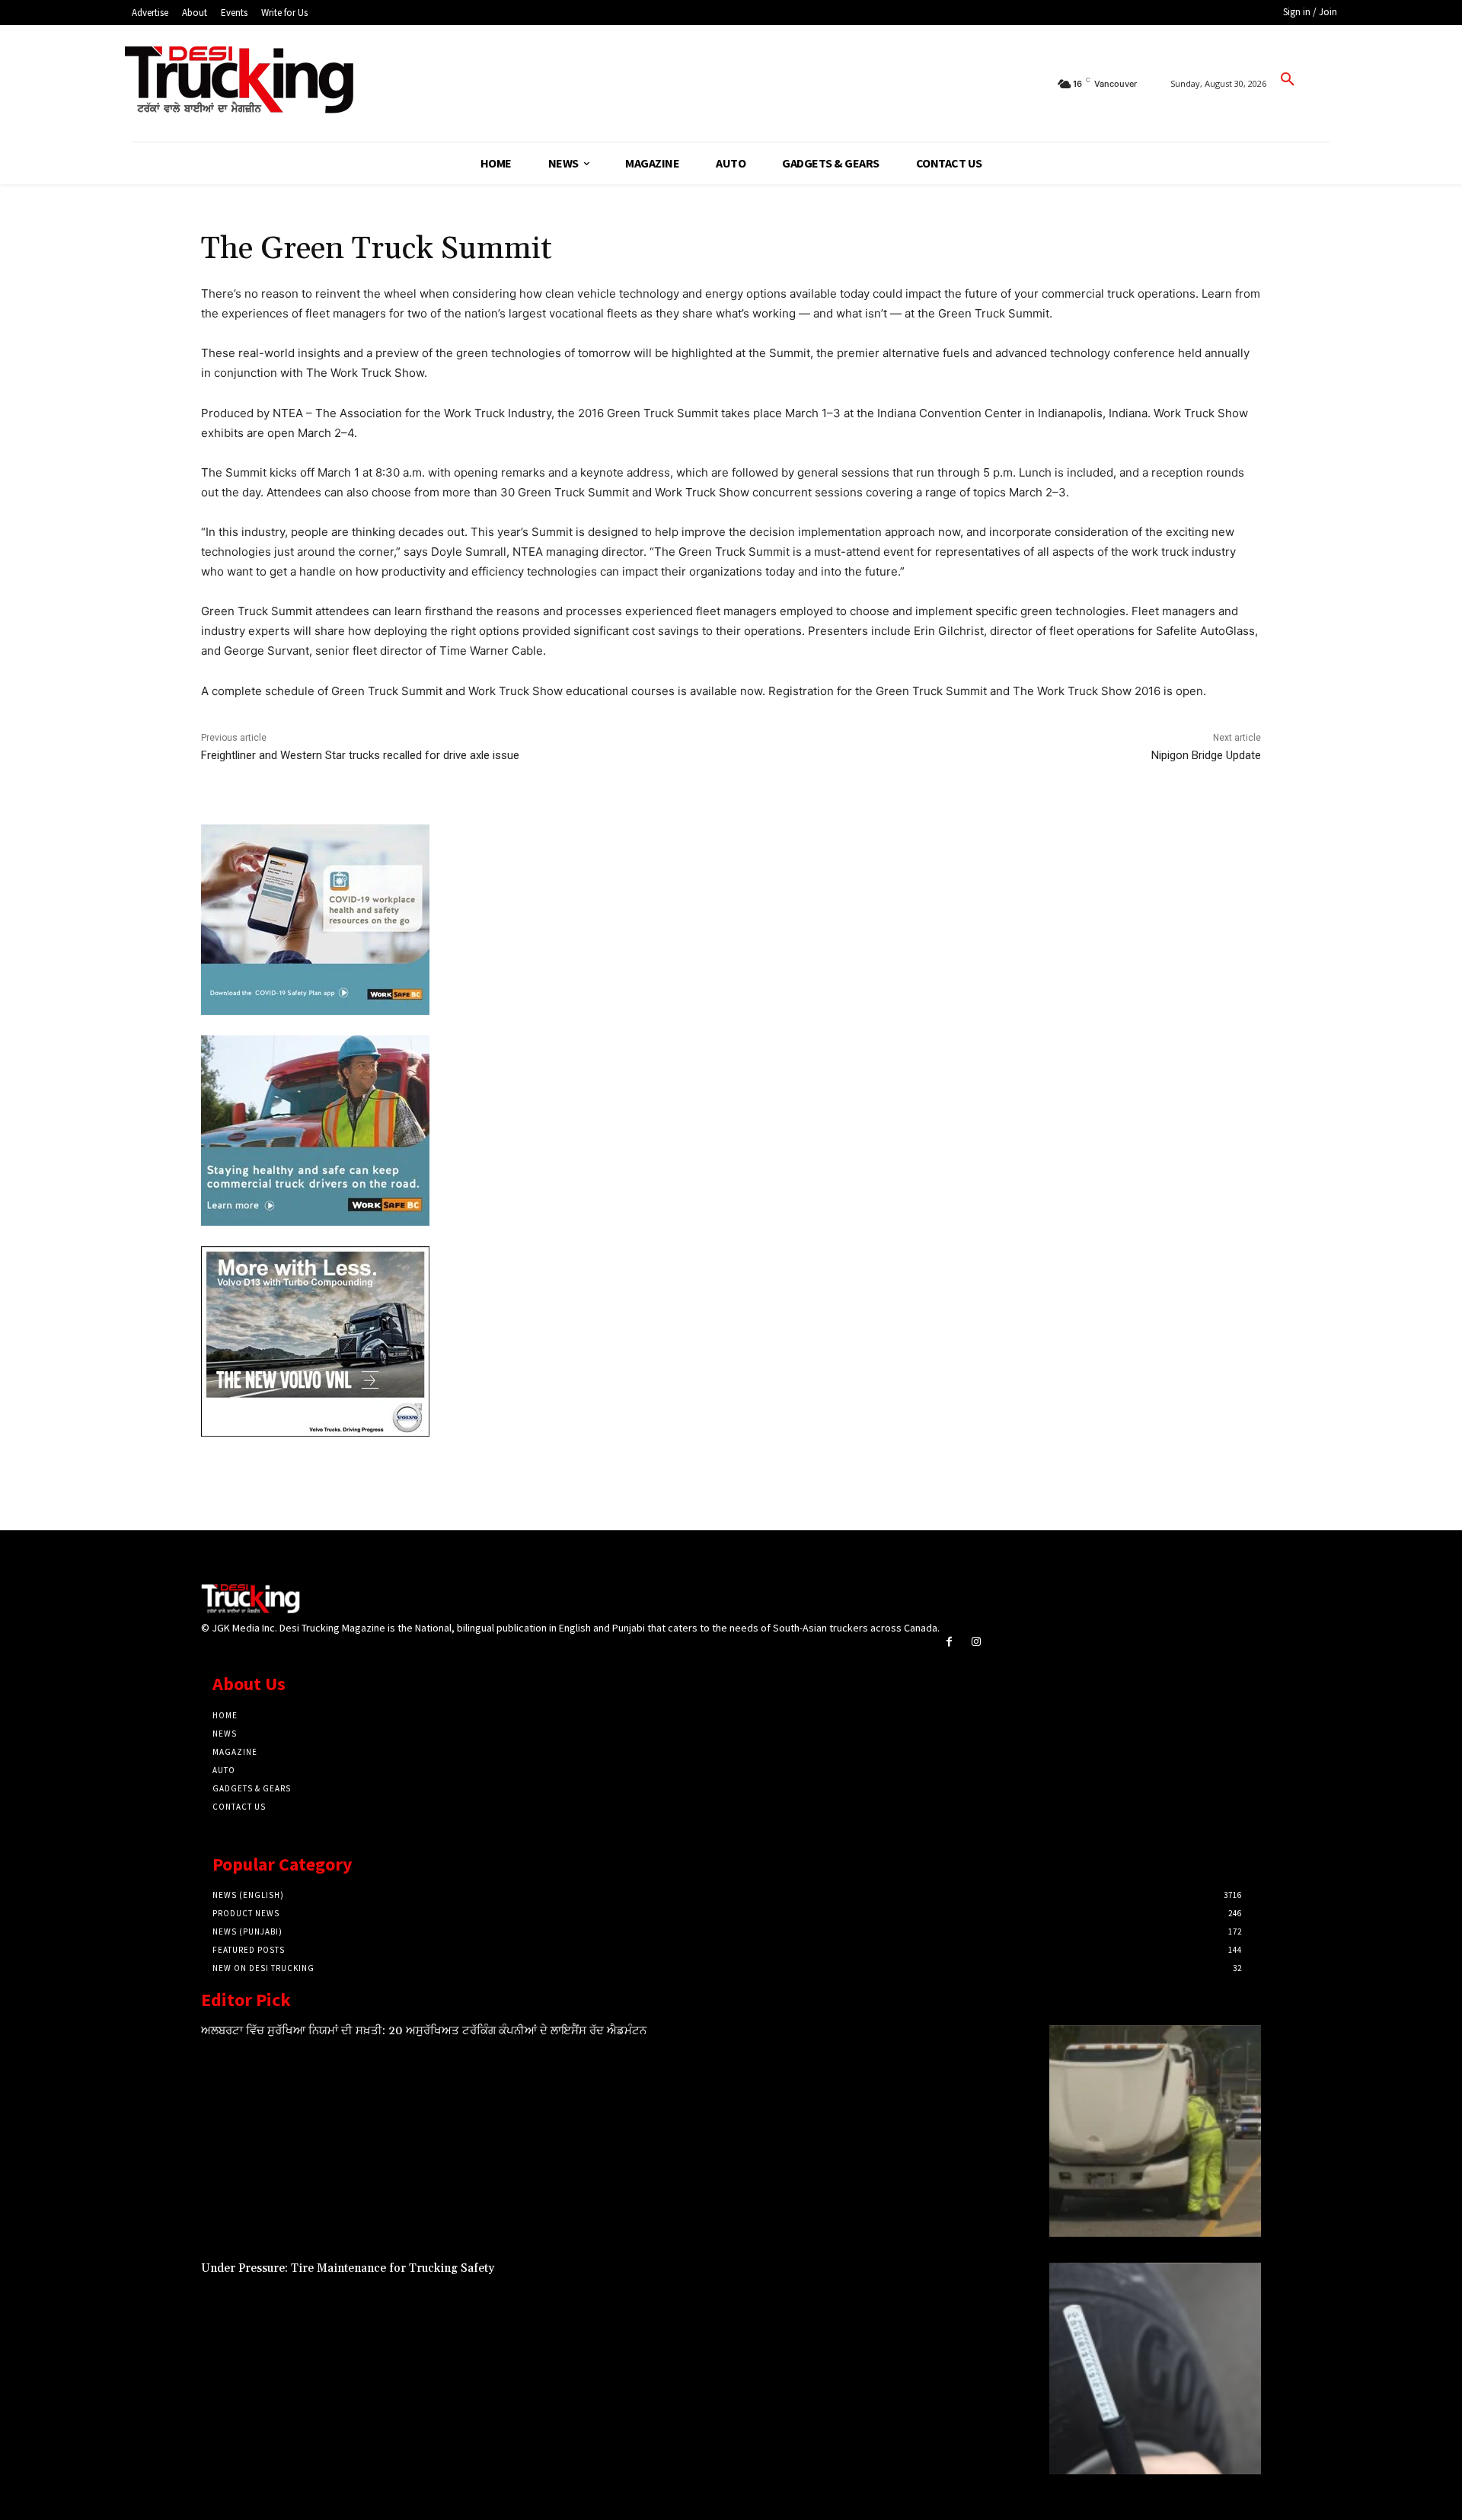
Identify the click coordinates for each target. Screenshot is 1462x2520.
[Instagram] (976, 1642)
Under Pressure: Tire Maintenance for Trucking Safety (348, 2268)
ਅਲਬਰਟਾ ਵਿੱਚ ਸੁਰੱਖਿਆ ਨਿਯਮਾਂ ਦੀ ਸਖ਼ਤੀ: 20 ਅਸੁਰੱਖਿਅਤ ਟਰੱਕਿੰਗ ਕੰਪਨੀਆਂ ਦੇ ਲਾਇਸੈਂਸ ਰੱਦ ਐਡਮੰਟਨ (424, 2031)
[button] (1288, 80)
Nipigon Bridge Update (1206, 755)
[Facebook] (949, 1642)
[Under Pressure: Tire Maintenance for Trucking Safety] (1155, 2368)
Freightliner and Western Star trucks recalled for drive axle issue (360, 755)
